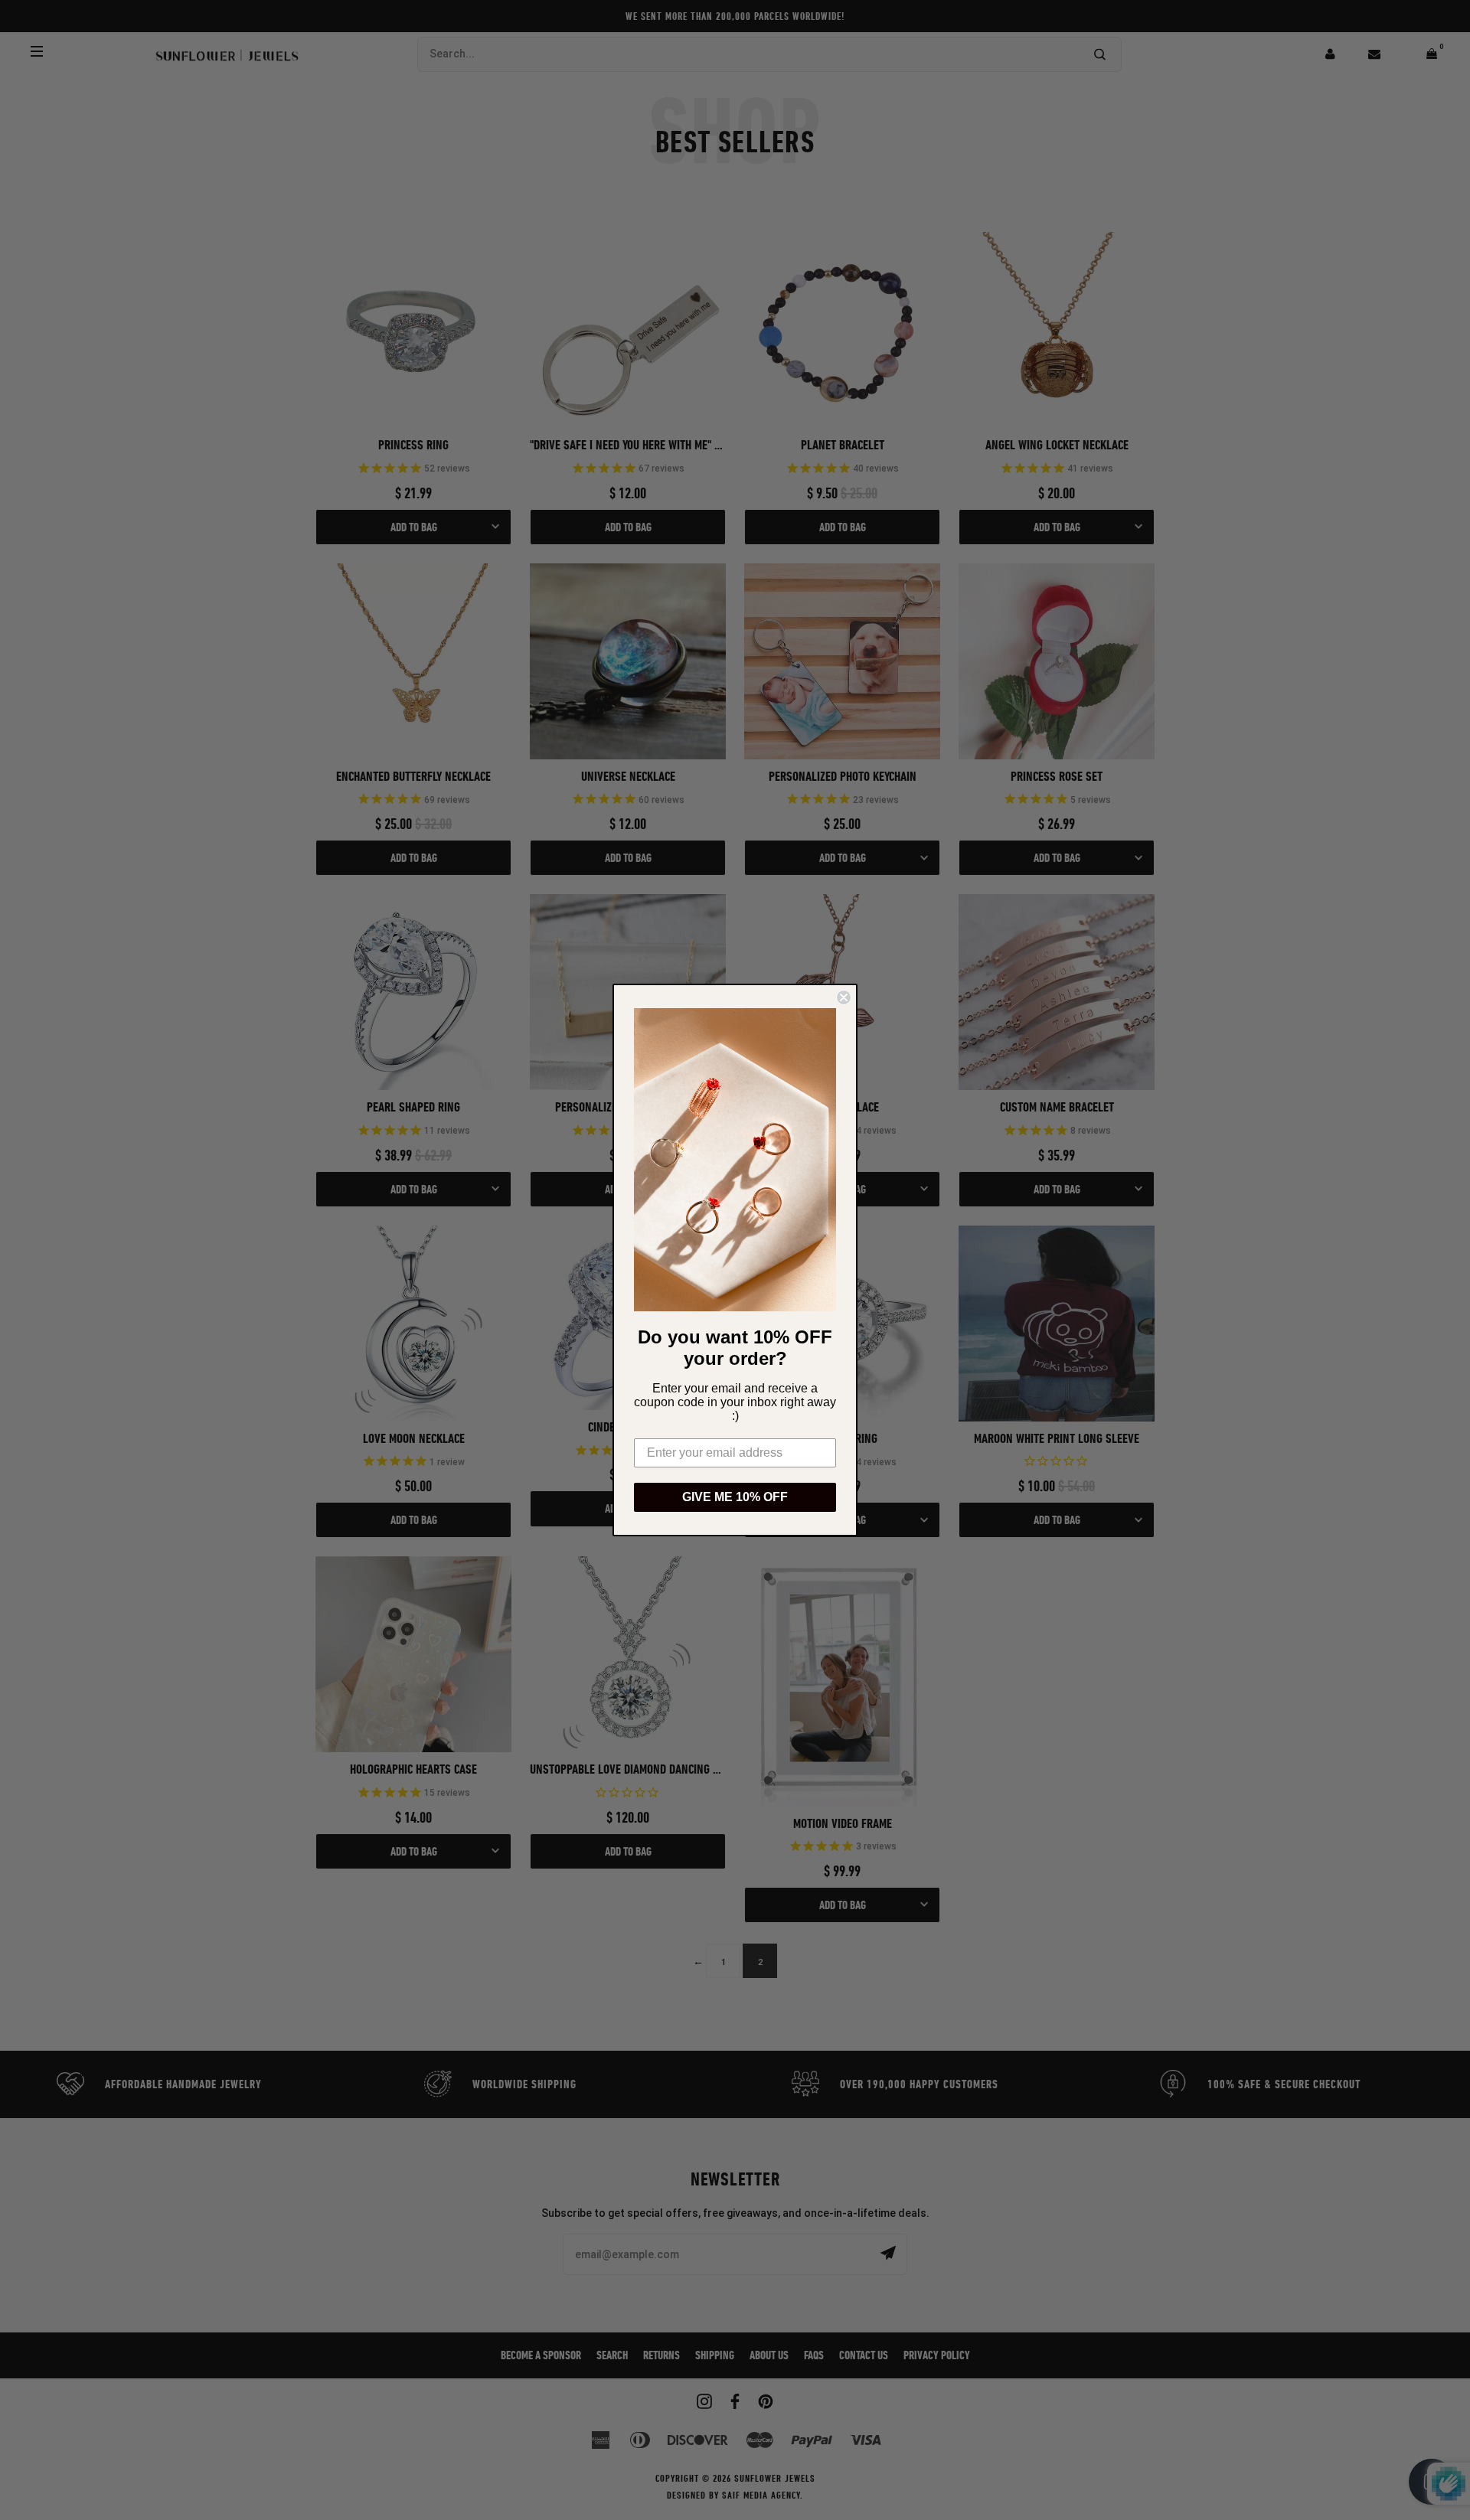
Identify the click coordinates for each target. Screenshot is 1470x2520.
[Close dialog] (844, 997)
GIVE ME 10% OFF (735, 1497)
